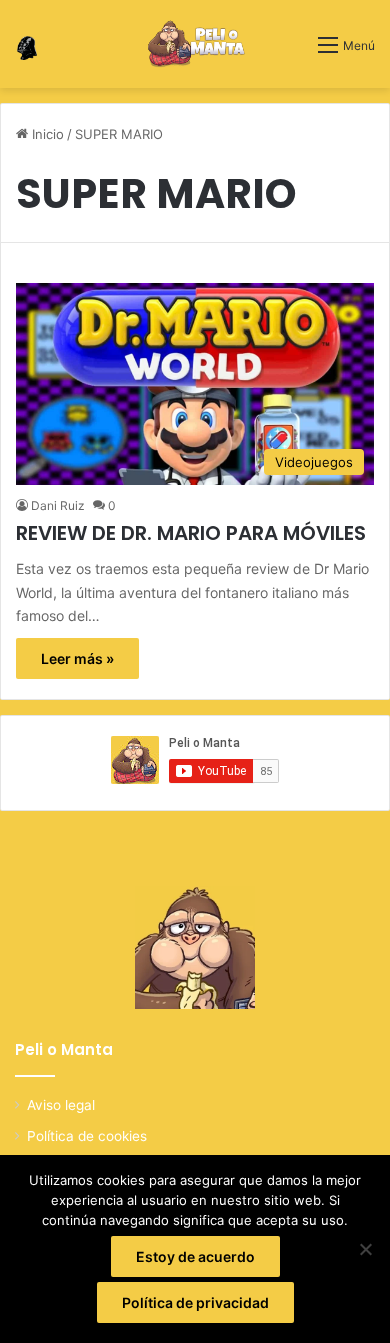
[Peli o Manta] (195, 44)
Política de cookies (87, 1136)
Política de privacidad (195, 1302)
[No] (365, 1249)
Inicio (46, 134)
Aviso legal (61, 1105)
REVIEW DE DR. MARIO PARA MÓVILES (191, 533)
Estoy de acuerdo (195, 1256)
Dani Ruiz (58, 505)
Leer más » (77, 658)
